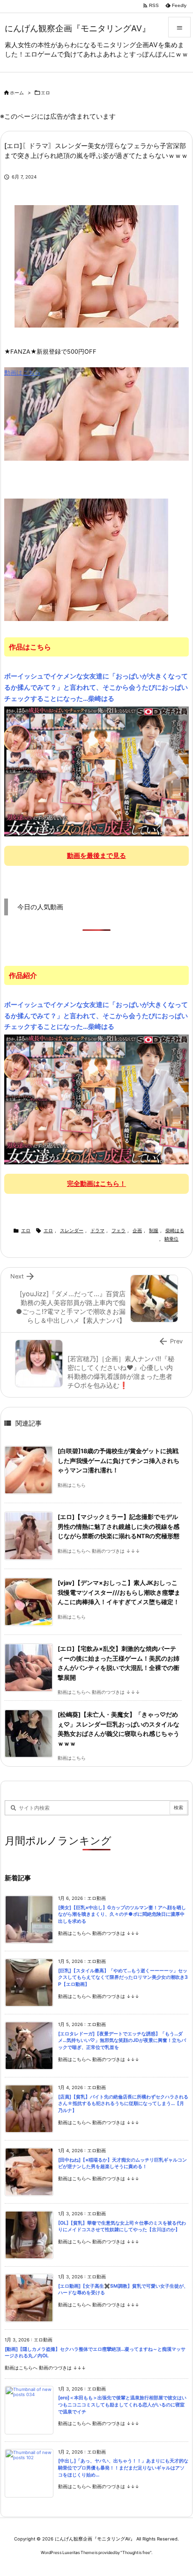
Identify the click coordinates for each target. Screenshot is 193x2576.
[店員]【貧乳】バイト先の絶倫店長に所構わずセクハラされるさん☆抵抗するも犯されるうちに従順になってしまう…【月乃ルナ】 (123, 2104)
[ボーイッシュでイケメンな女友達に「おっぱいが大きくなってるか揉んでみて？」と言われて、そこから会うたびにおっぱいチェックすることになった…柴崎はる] (96, 771)
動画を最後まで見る (96, 855)
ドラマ (97, 1231)
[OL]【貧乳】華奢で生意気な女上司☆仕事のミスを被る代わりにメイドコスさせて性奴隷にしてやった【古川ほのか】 (122, 2226)
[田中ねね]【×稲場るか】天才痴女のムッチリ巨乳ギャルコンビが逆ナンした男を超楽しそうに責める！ (122, 2163)
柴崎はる (175, 1231)
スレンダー (72, 1231)
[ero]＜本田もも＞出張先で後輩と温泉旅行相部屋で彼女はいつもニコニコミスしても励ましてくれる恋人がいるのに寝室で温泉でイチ (122, 2405)
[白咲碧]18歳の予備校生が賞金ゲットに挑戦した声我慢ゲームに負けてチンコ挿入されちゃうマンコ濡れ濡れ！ (119, 1461)
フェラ (119, 1231)
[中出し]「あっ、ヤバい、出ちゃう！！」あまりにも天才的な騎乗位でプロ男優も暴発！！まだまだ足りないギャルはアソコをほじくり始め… (123, 2468)
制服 (154, 1231)
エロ (45, 93)
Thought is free (136, 2552)
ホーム (17, 93)
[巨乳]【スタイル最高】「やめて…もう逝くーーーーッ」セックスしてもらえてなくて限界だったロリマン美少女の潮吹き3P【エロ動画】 (123, 1977)
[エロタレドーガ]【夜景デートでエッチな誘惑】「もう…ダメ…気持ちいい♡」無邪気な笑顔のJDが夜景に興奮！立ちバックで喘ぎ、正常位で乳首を (122, 2041)
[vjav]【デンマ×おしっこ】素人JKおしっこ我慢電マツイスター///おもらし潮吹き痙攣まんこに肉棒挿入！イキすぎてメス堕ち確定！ (119, 1592)
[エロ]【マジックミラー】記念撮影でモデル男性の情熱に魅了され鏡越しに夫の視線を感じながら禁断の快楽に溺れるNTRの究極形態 (119, 1527)
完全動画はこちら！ (96, 1183)
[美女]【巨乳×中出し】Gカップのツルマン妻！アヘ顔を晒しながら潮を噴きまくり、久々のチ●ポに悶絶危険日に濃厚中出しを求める (122, 1914)
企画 (137, 1231)
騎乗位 (171, 1239)
